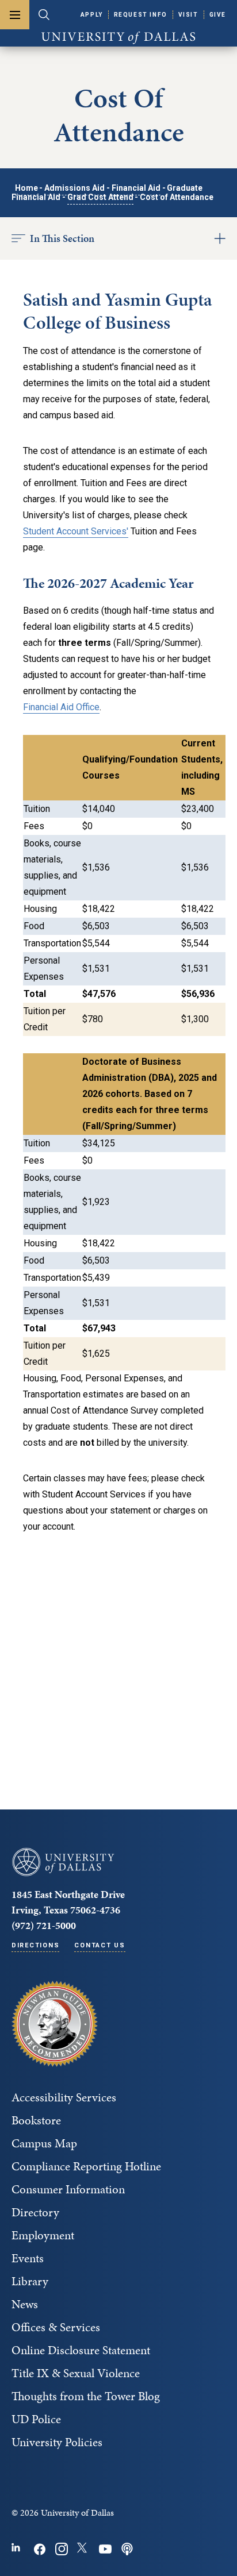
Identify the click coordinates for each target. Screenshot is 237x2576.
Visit (188, 15)
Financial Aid (136, 188)
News (25, 2304)
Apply (92, 15)
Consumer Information (68, 2189)
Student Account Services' (76, 531)
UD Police (36, 2419)
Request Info (141, 15)
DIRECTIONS (35, 1945)
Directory (35, 2212)
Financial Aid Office (61, 707)
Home (26, 188)
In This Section (62, 238)
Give (218, 15)
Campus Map (44, 2143)
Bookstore (36, 2120)
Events (28, 2258)
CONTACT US (100, 1945)
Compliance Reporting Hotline (86, 2166)
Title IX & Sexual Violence (76, 2373)
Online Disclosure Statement (81, 2350)
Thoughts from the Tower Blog (86, 2396)
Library (30, 2281)
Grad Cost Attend (100, 197)
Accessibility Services (64, 2097)
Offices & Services (56, 2327)
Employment (43, 2235)
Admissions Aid (74, 188)
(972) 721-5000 (44, 1925)
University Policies (57, 2442)
